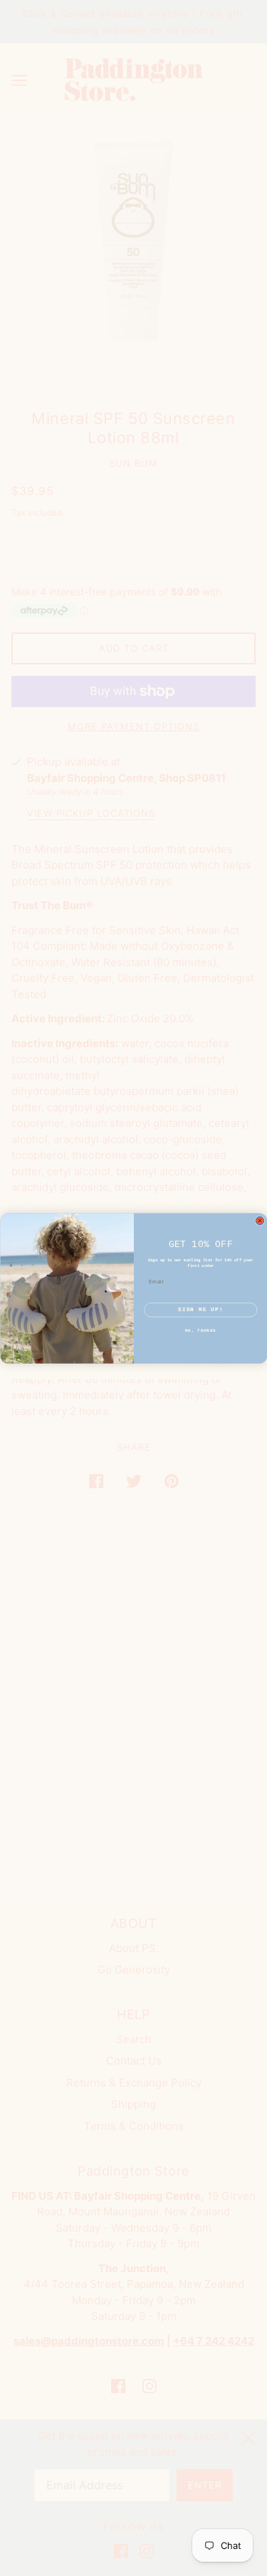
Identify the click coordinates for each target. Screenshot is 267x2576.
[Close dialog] (260, 1221)
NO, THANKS (200, 1331)
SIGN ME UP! (200, 1309)
